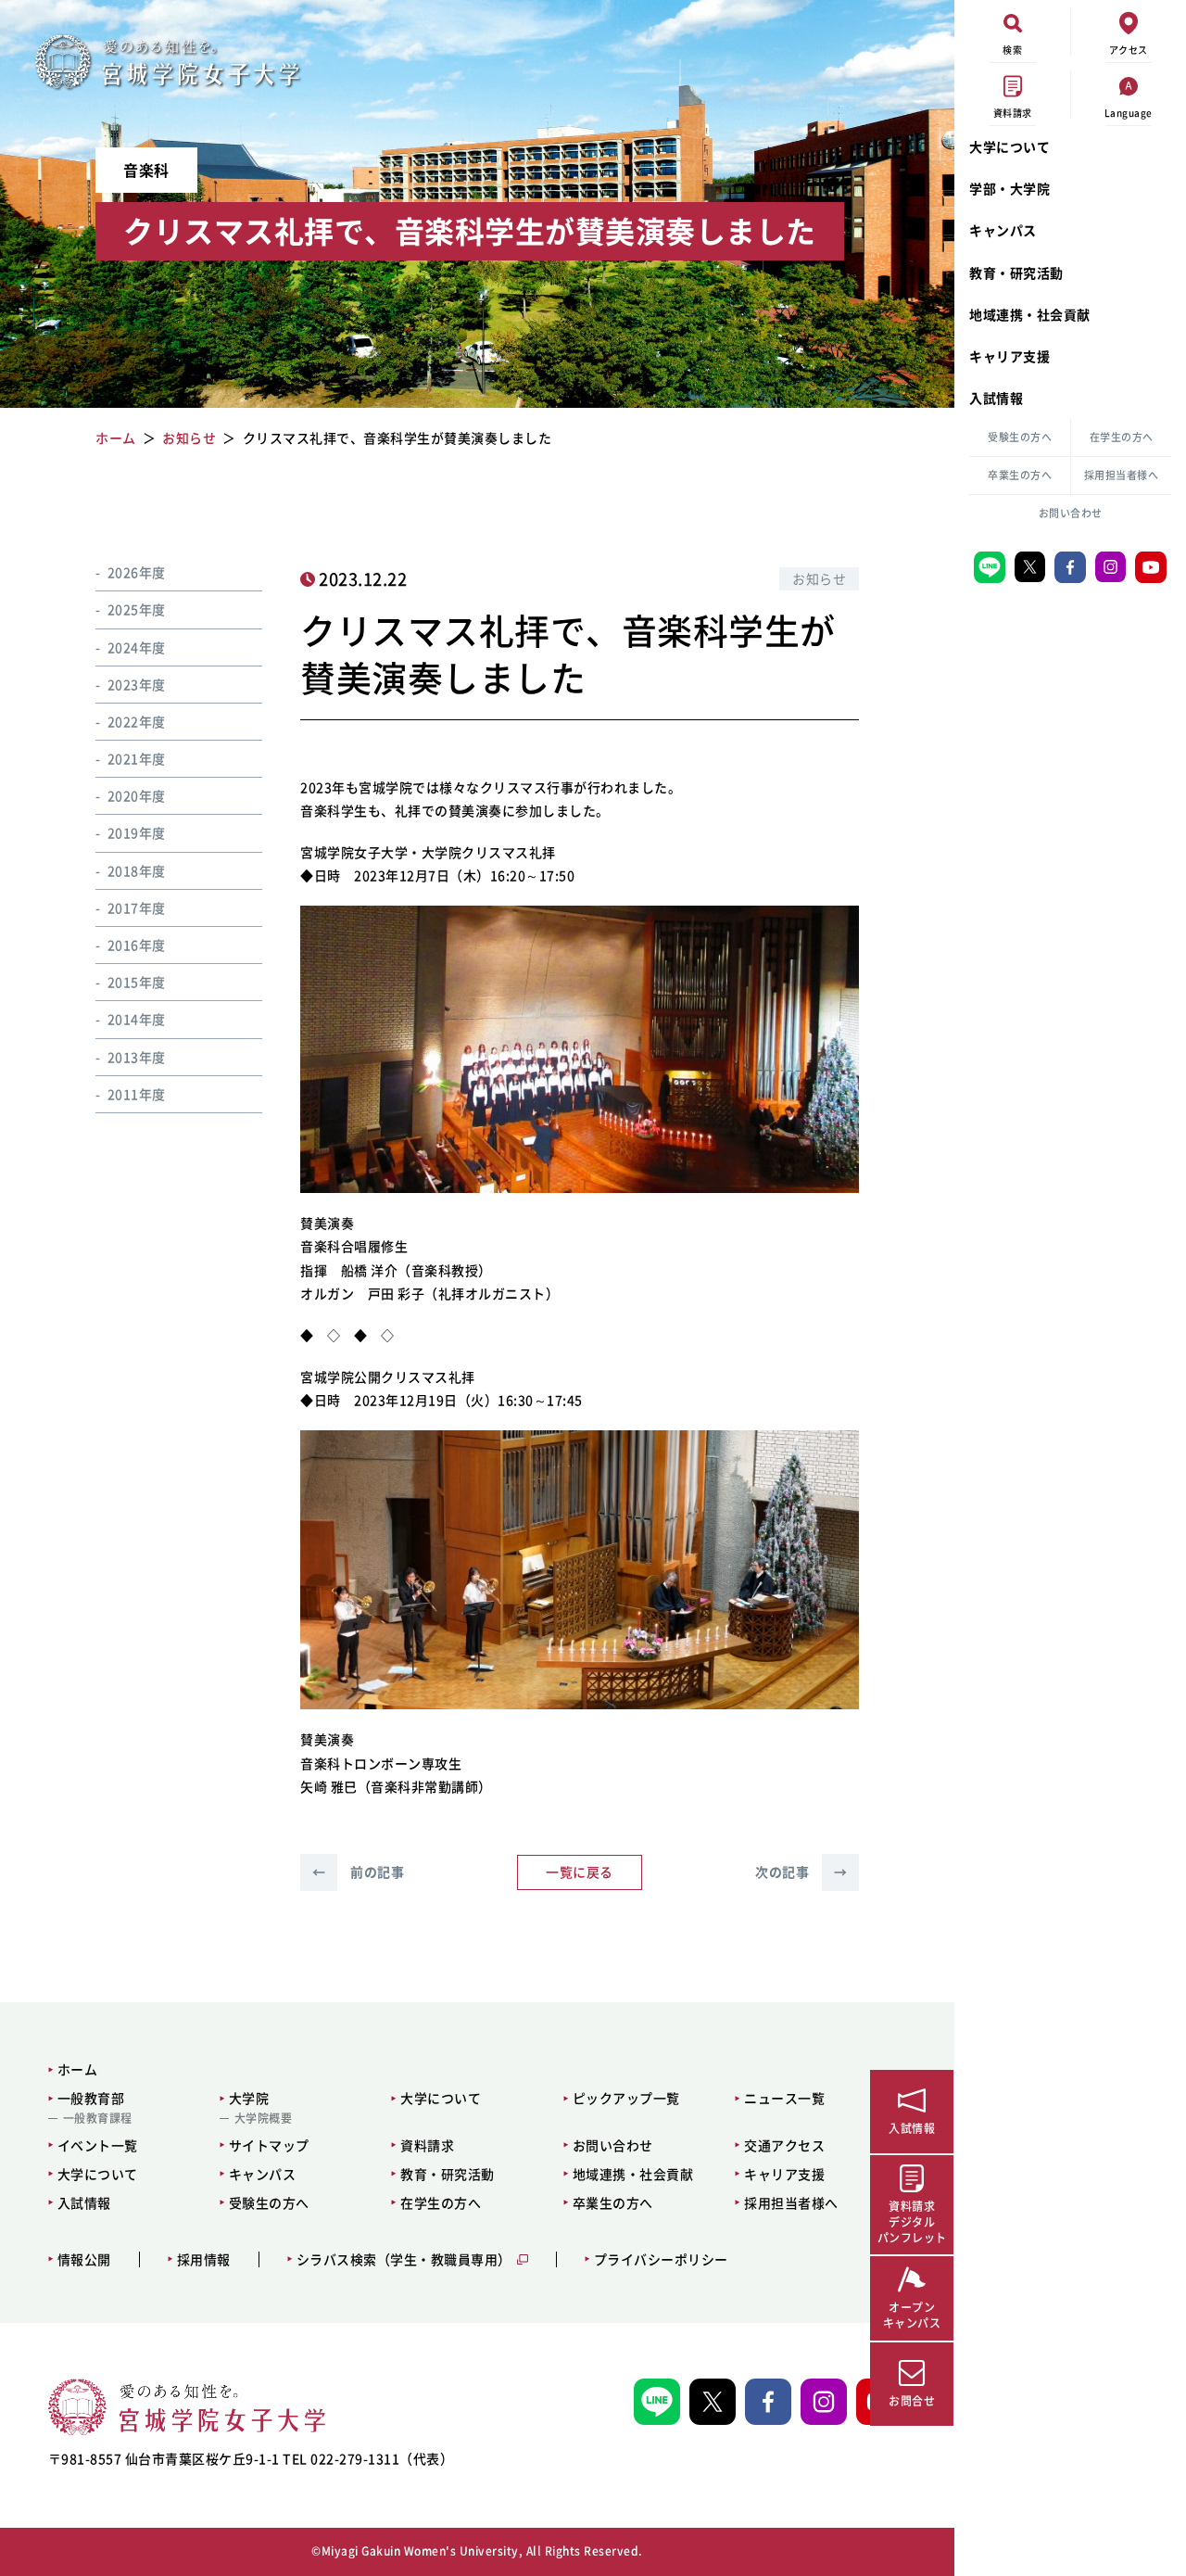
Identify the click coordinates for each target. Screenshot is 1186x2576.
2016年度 (137, 945)
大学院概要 (264, 2118)
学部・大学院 (1009, 188)
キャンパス (1003, 230)
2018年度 (137, 870)
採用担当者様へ (1122, 475)
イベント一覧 (98, 2145)
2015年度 (137, 982)
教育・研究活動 (1016, 273)
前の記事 (358, 1872)
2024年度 (137, 647)
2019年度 (137, 833)
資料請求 (427, 2145)
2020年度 (137, 795)
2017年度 (137, 907)
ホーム (78, 2069)
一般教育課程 (98, 2118)
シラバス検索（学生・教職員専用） (404, 2259)
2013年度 (137, 1057)
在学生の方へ (1122, 437)
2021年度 (137, 758)
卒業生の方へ (1020, 475)
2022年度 (137, 721)
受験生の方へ (1020, 437)
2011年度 (137, 1094)
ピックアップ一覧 (626, 2098)
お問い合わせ (1071, 513)
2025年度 (137, 609)
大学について (1009, 146)
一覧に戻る (580, 1872)
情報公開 (84, 2259)
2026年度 (137, 572)
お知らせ (819, 578)
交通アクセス (784, 2145)
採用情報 (204, 2259)
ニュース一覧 (784, 2098)
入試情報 (996, 398)
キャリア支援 (1009, 356)
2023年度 (137, 684)
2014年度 (137, 1019)
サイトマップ (269, 2145)
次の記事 (801, 1872)
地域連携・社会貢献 (1030, 314)
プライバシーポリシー (661, 2259)
